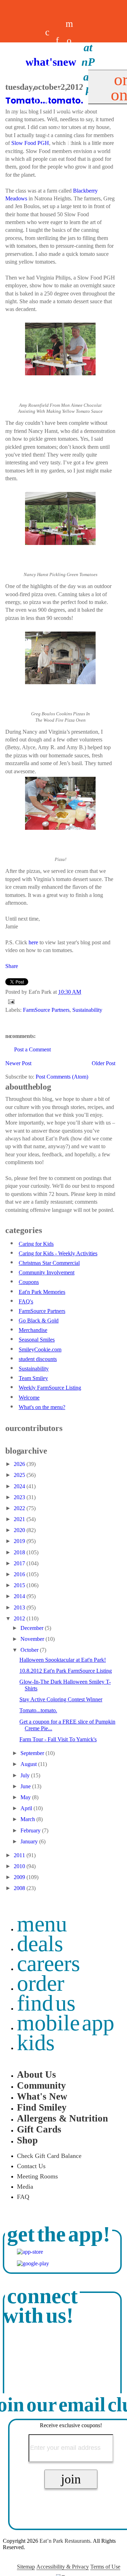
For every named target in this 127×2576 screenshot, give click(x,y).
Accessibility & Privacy (63, 2567)
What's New (42, 2096)
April (27, 1808)
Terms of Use (105, 2567)
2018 (20, 1552)
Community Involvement (47, 1272)
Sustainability (87, 1010)
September (33, 1753)
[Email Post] (10, 1001)
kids (36, 2043)
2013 (20, 1607)
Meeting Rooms (37, 2176)
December (33, 1628)
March (28, 1819)
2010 (20, 1866)
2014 (20, 1596)
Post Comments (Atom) (62, 1077)
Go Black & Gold (39, 1321)
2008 (20, 1888)
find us (46, 2003)
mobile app (66, 2023)
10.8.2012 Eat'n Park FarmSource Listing (66, 1671)
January (30, 1841)
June (26, 1786)
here (33, 942)
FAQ (23, 2197)
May (26, 1797)
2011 (20, 1855)
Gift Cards (39, 2129)
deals (37, 83)
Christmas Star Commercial (49, 1263)
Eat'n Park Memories (42, 1292)
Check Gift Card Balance (49, 2156)
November (33, 1639)
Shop (27, 2140)
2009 (20, 1877)
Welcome (29, 1398)
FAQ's (26, 1301)
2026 (20, 1464)
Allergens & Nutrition (62, 2118)
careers (47, 83)
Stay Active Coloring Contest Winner (61, 1699)
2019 (20, 1541)
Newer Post (18, 1063)
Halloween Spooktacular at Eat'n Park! (63, 1660)
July (26, 1775)
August (29, 1764)
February (31, 1830)
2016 (20, 1574)
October (30, 1650)
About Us (37, 2075)
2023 (20, 1497)
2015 (20, 1585)
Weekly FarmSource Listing (50, 1388)
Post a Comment (32, 1049)
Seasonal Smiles (37, 1340)
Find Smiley (42, 2107)
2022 (20, 1508)
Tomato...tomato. (38, 1710)
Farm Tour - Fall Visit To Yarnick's (58, 1739)
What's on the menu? (42, 1407)
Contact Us (31, 2166)
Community (41, 2085)
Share (12, 966)
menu (42, 1924)
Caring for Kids (36, 1244)
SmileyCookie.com (40, 1349)
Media (25, 2187)
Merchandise (33, 1330)
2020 (20, 1530)
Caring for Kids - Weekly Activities (58, 1253)
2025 (20, 1475)
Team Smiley (33, 1378)
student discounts (38, 1359)
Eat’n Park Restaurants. (66, 2541)
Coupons (29, 1282)
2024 (20, 1486)
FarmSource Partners (46, 1010)
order (41, 1983)
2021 (20, 1519)
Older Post (104, 1063)
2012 (20, 1618)
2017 (20, 1563)
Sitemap (26, 2567)
